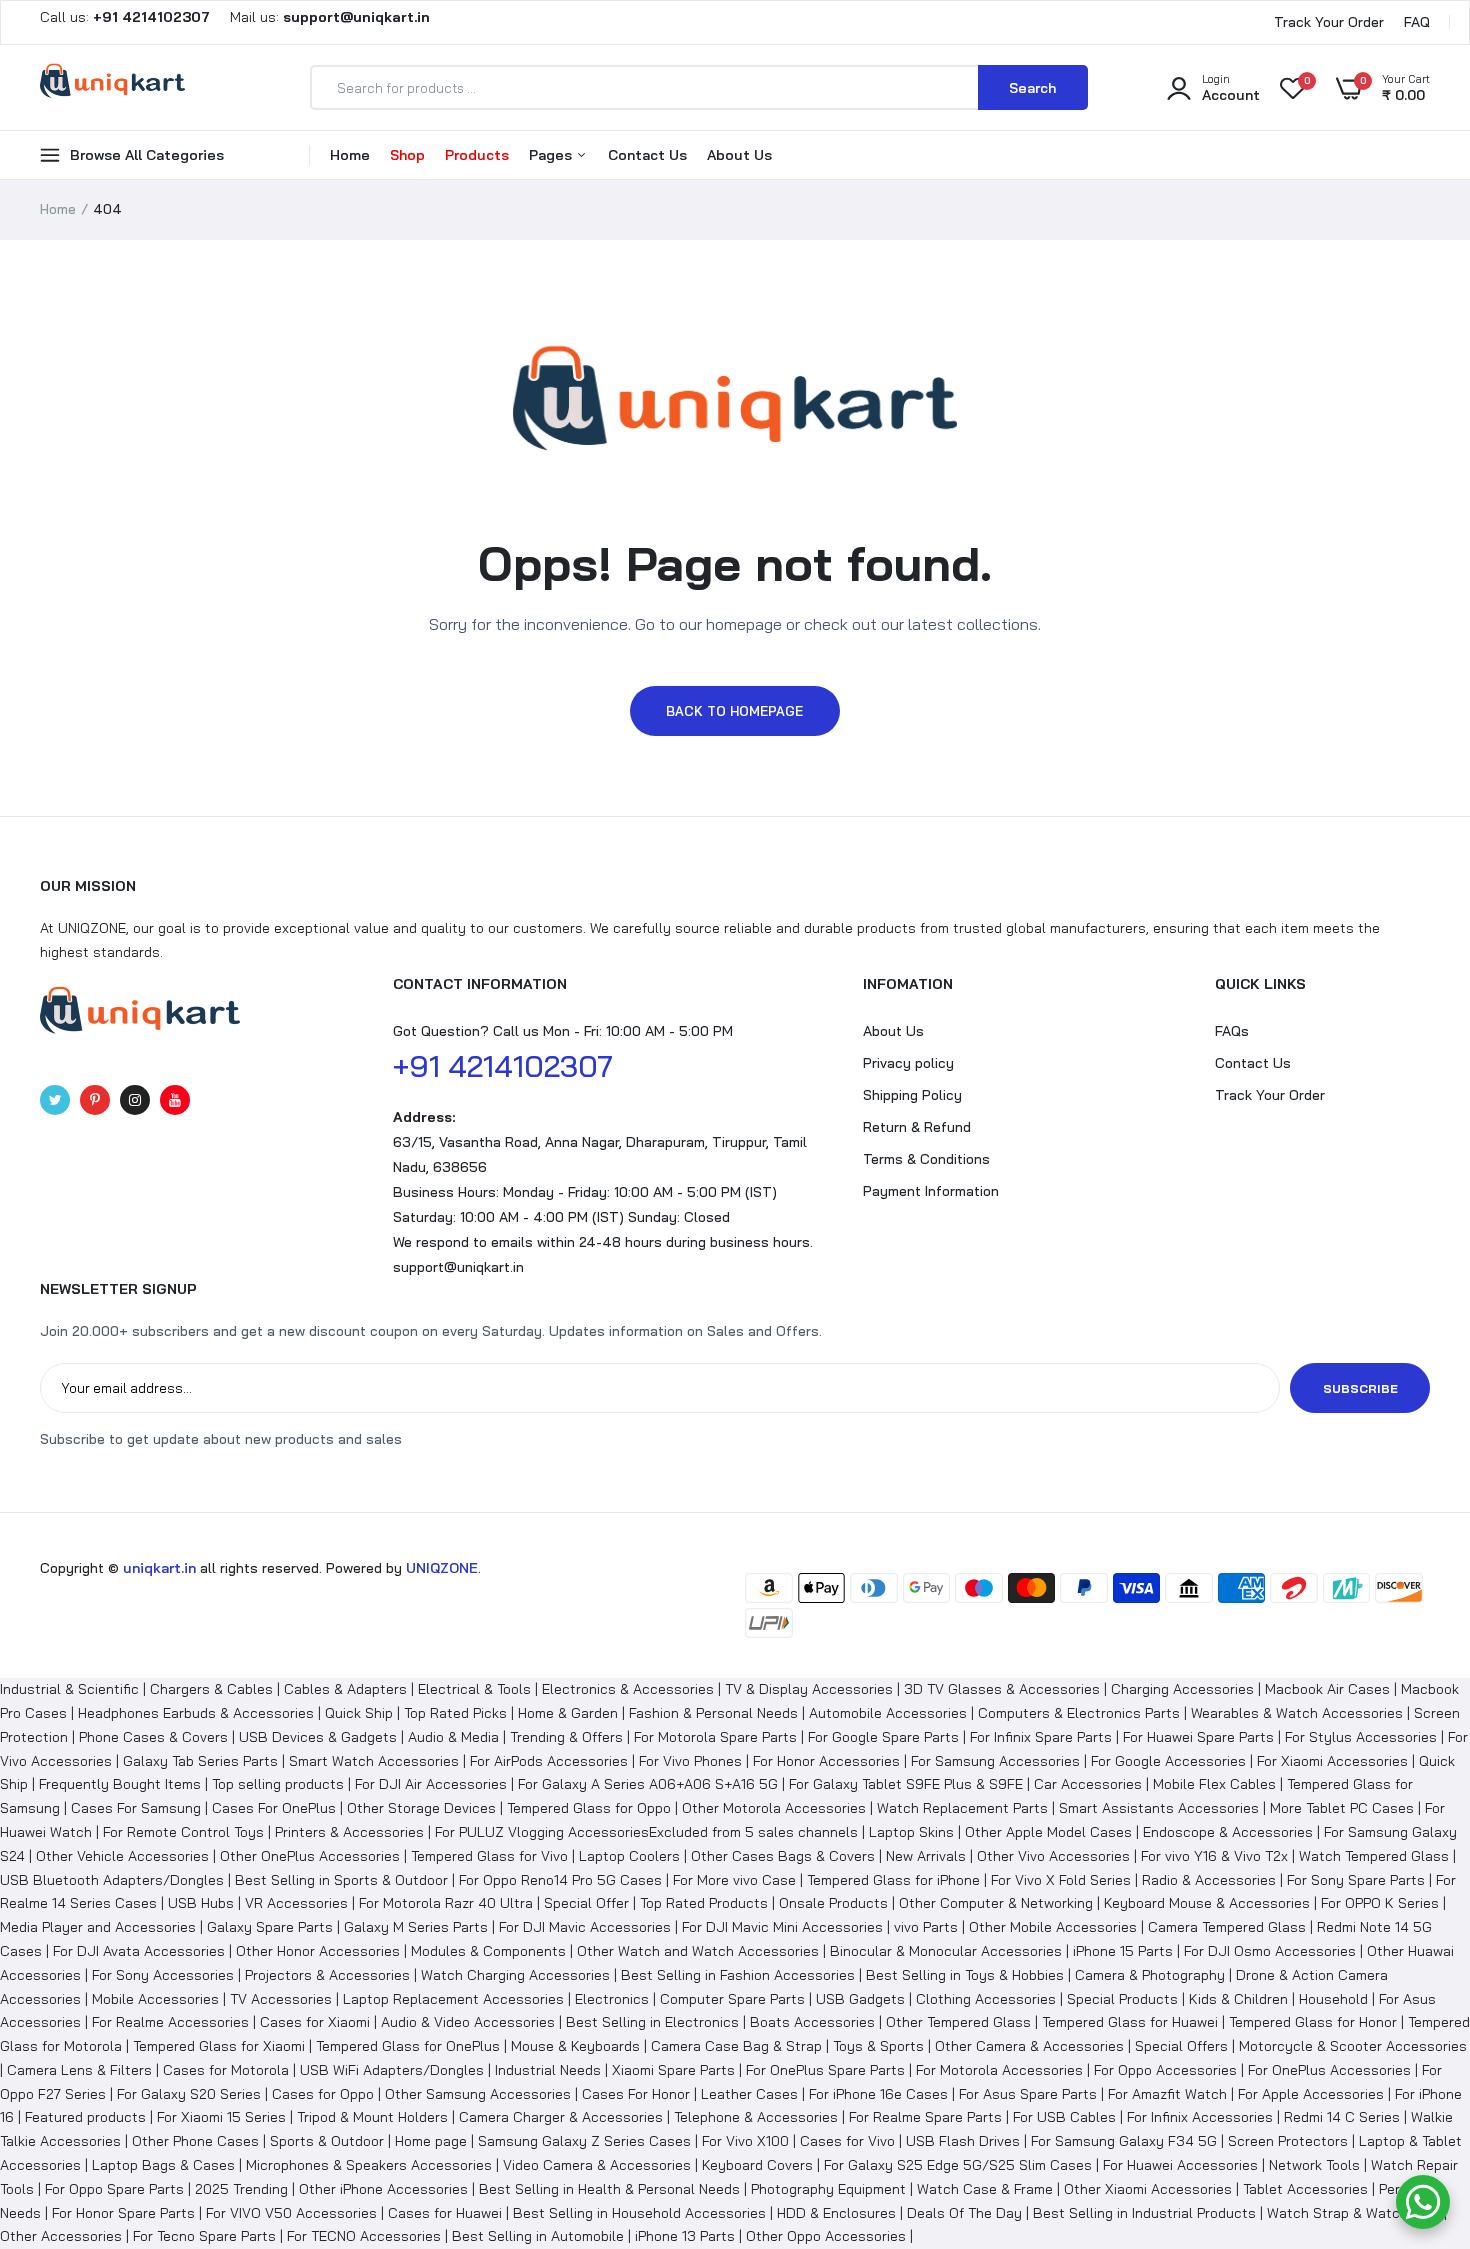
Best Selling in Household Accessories (639, 2213)
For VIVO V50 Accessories (291, 2213)
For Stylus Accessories (1361, 1737)
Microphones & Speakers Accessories (369, 2165)
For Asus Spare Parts (1028, 2094)
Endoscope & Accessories (1228, 1832)
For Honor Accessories (826, 1761)
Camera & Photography (1150, 1975)
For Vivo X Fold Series (1061, 1880)
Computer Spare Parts (732, 1999)
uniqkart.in (159, 1568)
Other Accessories (61, 2236)
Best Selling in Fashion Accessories (738, 1975)
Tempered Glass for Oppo (589, 1808)
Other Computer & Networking (996, 1903)
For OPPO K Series (1380, 1903)
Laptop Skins (911, 1832)
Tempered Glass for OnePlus (408, 2046)
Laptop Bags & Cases (163, 2165)
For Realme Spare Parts (925, 2117)
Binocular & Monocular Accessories (946, 1951)
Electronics (612, 1999)
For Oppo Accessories (1165, 2070)
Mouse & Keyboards (575, 2046)
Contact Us (647, 155)
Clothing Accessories (986, 1999)
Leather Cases (749, 2094)
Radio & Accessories (1209, 1880)
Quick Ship (359, 1713)
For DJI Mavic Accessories (585, 1927)
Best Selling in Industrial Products (1144, 2213)
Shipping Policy (912, 1095)
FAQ (1417, 22)
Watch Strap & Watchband (1353, 2213)
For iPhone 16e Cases (878, 2094)
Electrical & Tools (474, 1689)
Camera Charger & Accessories (561, 2117)
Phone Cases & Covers (153, 1737)
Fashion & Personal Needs (713, 1713)
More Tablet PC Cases (1342, 1808)
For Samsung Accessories (995, 1761)
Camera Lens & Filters (79, 2070)
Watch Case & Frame (985, 2189)
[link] (1415, 2104)
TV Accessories (281, 1999)
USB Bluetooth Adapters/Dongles (112, 1880)
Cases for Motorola (226, 2070)
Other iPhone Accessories (383, 2189)
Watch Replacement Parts (962, 1808)
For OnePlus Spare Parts (825, 2070)
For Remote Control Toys (183, 1832)
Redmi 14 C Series (1342, 2117)
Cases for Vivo (847, 2141)
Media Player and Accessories (98, 1927)
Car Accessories (1088, 1784)
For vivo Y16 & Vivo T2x (1214, 1856)
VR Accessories (296, 1903)
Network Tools (1314, 2165)
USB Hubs (201, 1903)
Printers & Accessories (349, 1832)
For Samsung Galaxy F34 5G (1124, 2141)
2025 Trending (241, 2189)
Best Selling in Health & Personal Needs (609, 2189)
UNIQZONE (442, 1568)
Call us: (127, 17)
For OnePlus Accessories (1329, 2070)
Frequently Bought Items (120, 1784)
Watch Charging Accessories (515, 1975)
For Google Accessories (1168, 1761)
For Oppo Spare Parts (114, 2189)
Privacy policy (908, 1063)
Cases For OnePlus (274, 1808)
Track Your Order (1329, 22)
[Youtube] (175, 1100)
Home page (431, 2141)
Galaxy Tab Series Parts (200, 1761)
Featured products (85, 2117)
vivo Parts (926, 1927)
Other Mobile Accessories (1053, 1927)
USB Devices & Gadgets (318, 1737)
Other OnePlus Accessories (310, 1856)
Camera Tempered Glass (1227, 1927)
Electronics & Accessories (628, 1689)
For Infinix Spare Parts (1041, 1737)
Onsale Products (833, 1903)
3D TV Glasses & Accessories (1002, 1689)
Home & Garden (568, 1713)
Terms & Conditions (926, 1159)
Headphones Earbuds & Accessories (196, 1713)
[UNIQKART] (112, 87)
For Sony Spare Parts (1356, 1880)
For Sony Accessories (163, 1975)
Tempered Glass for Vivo (489, 1856)
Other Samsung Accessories (478, 2094)
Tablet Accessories (1305, 2189)
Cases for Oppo (323, 2094)
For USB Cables (1064, 2117)
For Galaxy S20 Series (189, 2094)
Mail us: (322, 17)
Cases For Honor (636, 2094)
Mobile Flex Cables (1214, 1784)
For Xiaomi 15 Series (221, 2117)
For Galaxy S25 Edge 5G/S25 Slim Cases (958, 2165)
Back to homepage (734, 711)
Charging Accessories (1182, 1689)
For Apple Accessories (1311, 2094)
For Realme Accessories (170, 2022)
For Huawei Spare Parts (1198, 1737)
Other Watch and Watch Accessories (698, 1951)
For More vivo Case (734, 1880)
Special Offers (1181, 2046)
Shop (407, 155)
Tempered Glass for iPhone (893, 1880)
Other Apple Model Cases (1048, 1832)
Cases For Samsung (136, 1808)
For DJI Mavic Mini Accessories (782, 1927)
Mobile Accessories (155, 1999)
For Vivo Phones (690, 1761)
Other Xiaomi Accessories (1148, 2189)
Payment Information (931, 1191)
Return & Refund (917, 1127)
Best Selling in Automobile (538, 2236)
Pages (552, 155)
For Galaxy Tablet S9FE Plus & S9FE (906, 1784)
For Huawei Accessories (1180, 2165)
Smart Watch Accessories (374, 1761)
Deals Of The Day (964, 2213)
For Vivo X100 (745, 2141)
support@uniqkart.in (458, 1267)
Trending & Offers (566, 1737)
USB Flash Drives (963, 2141)
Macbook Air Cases (1327, 1689)
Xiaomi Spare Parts (673, 2070)
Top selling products (278, 1784)
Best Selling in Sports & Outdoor (341, 1880)
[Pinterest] (95, 1100)
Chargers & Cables (211, 1689)
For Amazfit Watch (1167, 2094)
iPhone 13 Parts (685, 2236)
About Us (739, 155)
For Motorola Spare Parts (715, 1737)
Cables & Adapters (345, 1689)
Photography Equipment (828, 2189)
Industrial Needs (548, 2070)
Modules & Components (488, 1951)
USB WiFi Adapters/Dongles (392, 2070)
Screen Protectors (1288, 2141)
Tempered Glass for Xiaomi (219, 2046)
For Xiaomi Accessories (1332, 1761)
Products (477, 155)
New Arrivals (926, 1856)
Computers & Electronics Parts (1079, 1713)
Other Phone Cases (195, 2141)
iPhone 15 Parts (1123, 1951)
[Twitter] (55, 1100)
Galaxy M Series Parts (416, 1927)
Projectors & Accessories (327, 1975)
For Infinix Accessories (1200, 2117)
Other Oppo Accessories (826, 2236)
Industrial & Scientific (69, 1689)
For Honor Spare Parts (123, 2213)
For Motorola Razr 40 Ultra (446, 1903)
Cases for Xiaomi (315, 2022)
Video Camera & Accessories (597, 2165)
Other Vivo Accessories (1053, 1856)
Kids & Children (1238, 1999)
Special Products (1122, 1999)
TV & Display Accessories (809, 1689)
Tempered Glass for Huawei (1130, 2022)
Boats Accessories (812, 2022)
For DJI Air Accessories (431, 1784)
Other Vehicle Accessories (122, 1856)
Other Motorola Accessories (774, 1808)
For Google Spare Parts (883, 1737)
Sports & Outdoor (327, 2141)
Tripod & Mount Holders (372, 2117)
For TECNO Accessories (364, 2236)
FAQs (1232, 1031)
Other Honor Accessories (318, 1951)
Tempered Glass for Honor (1313, 2022)
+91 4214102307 (503, 1066)
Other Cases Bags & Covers (783, 1856)
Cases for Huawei (445, 2213)
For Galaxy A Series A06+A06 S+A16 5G (648, 1784)
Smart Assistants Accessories (1159, 1808)
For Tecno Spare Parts (204, 2236)
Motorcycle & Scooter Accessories (1353, 2046)
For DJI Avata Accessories (139, 1951)
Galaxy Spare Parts (270, 1927)
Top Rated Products (704, 1903)
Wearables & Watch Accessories (1297, 1713)
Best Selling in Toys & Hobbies (965, 1975)
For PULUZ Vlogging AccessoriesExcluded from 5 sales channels (646, 1832)
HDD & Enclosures (836, 2213)
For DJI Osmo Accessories (1270, 1951)
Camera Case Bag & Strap (736, 2046)
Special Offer (586, 1903)
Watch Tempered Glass (1374, 1856)
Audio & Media (453, 1737)
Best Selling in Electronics (652, 2022)
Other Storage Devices (421, 1808)
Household (1333, 1999)
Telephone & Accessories (756, 2117)
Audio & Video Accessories (468, 2022)
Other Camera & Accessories (1029, 2046)
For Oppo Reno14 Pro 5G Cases (560, 1880)
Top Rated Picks (455, 1713)
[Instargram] (135, 1100)
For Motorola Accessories (999, 2070)
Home (350, 155)
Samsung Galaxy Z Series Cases (584, 2141)
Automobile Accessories (888, 1713)
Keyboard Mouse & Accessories (1207, 1903)
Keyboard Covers (757, 2165)
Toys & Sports (878, 2046)
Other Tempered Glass (958, 2022)
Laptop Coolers (629, 1856)
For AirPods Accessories (549, 1761)
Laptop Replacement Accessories (453, 1999)
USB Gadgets (860, 1999)
